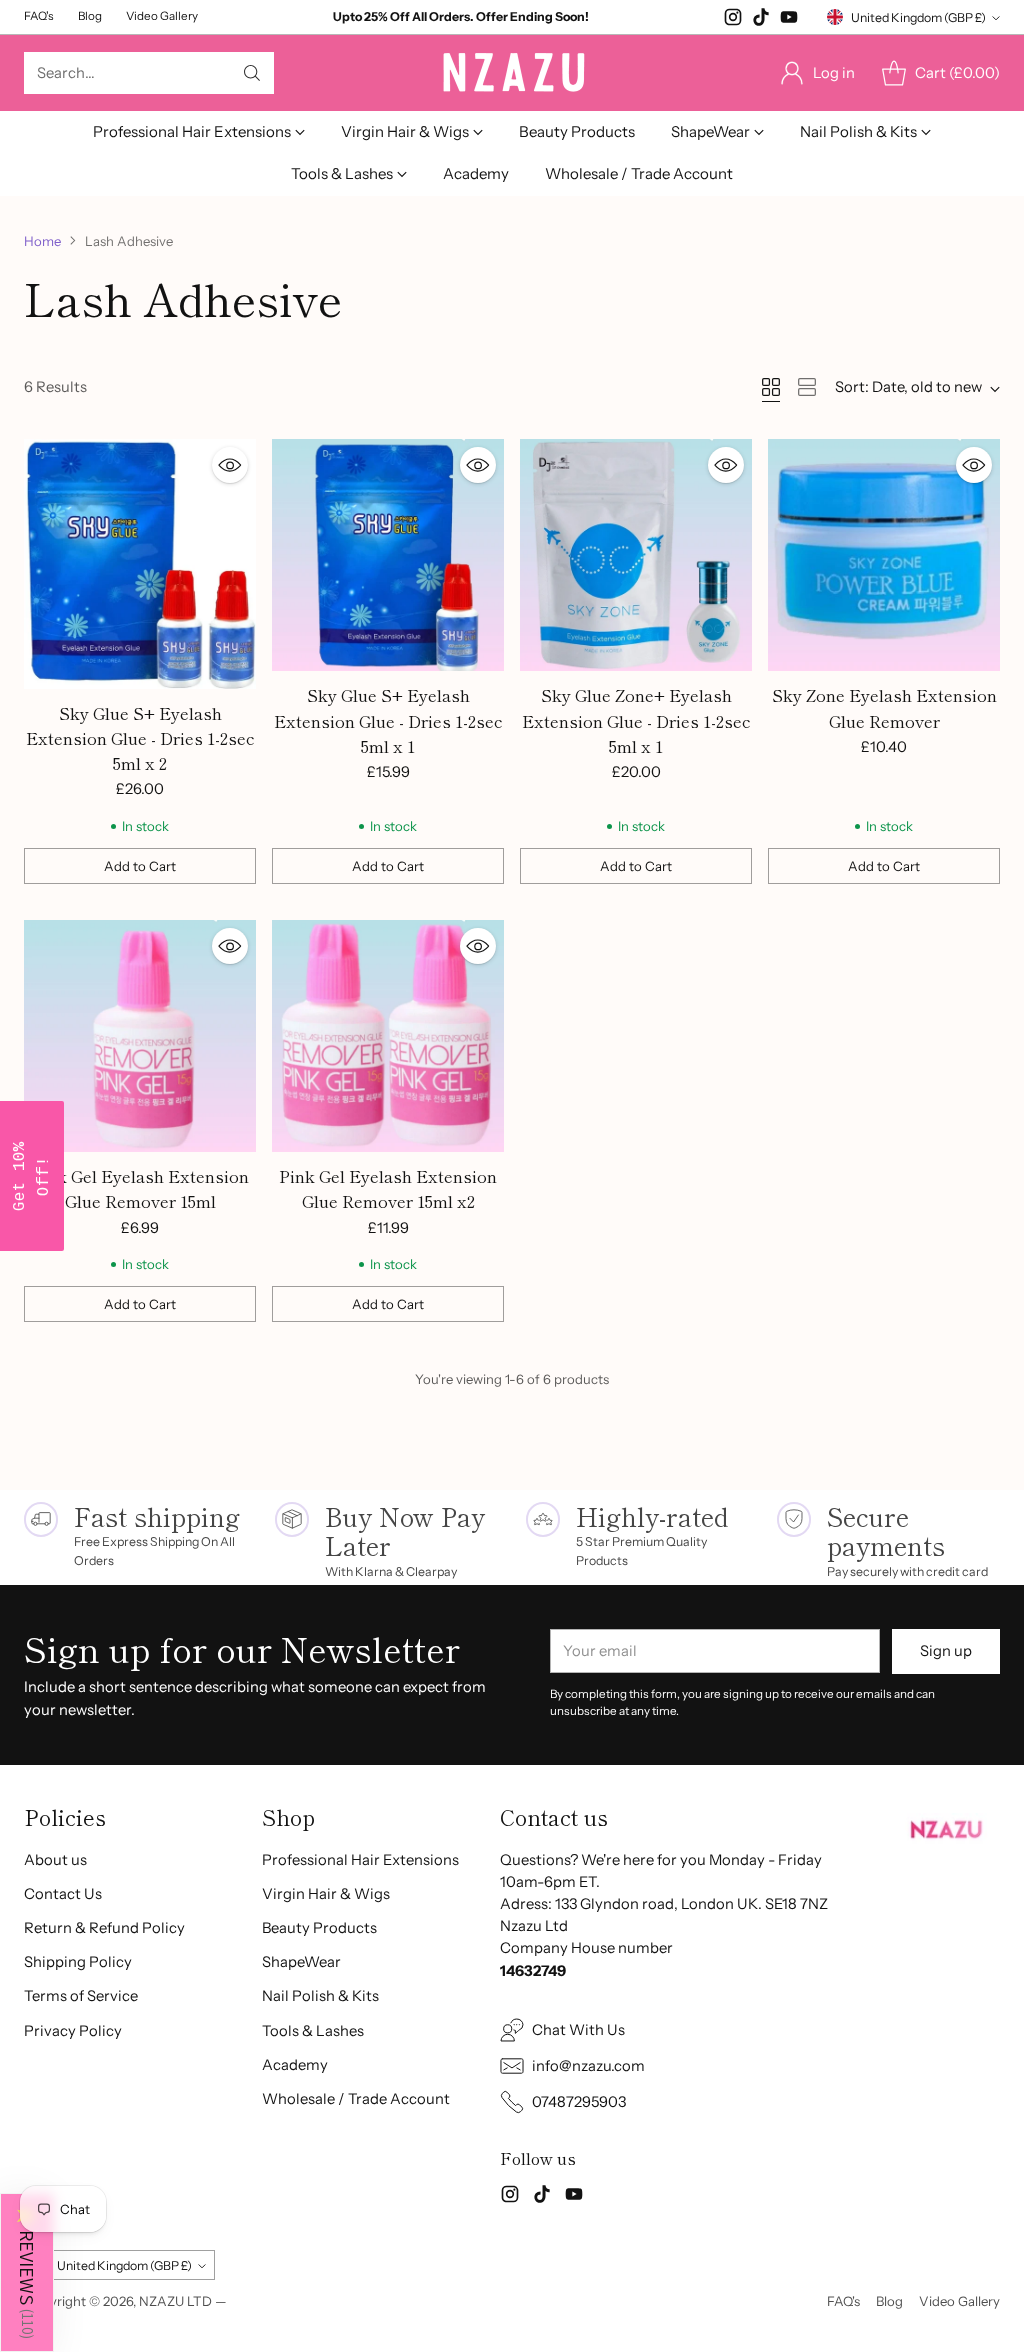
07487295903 (579, 2102)
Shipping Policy (78, 1962)
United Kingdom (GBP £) (918, 17)
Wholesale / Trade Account (356, 2099)
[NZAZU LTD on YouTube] (789, 20)
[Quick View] (230, 465)
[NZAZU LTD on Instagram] (733, 20)
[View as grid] (771, 387)
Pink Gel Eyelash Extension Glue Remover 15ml (140, 1188)
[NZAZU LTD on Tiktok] (761, 20)
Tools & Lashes (313, 2031)
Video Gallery (959, 2301)
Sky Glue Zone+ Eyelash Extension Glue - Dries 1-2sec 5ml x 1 (636, 720)
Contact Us (63, 1894)
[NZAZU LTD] (512, 73)
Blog (889, 2301)
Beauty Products (319, 1928)
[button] (27, 2272)
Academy (295, 2065)
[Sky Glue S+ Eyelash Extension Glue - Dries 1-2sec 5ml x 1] (388, 555)
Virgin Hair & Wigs (326, 1894)
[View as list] (807, 387)
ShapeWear (301, 1962)
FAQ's (843, 2301)
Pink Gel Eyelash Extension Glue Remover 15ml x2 (388, 1188)
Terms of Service (81, 1996)
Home (42, 241)
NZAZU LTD (175, 2301)
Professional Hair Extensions (360, 1860)
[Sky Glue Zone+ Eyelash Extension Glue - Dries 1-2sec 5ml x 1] (636, 555)
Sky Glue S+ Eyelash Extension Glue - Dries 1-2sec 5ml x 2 (140, 738)
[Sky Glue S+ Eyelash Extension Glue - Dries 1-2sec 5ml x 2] (140, 564)
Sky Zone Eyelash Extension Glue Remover (884, 707)
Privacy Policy (73, 2031)
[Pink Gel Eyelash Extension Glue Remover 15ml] (140, 1036)
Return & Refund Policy (104, 1928)
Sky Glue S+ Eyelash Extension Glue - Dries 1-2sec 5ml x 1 (388, 720)
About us (55, 1860)
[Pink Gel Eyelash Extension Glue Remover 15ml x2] (388, 1036)
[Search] (252, 73)
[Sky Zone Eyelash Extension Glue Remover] (884, 555)
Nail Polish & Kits (320, 1996)
